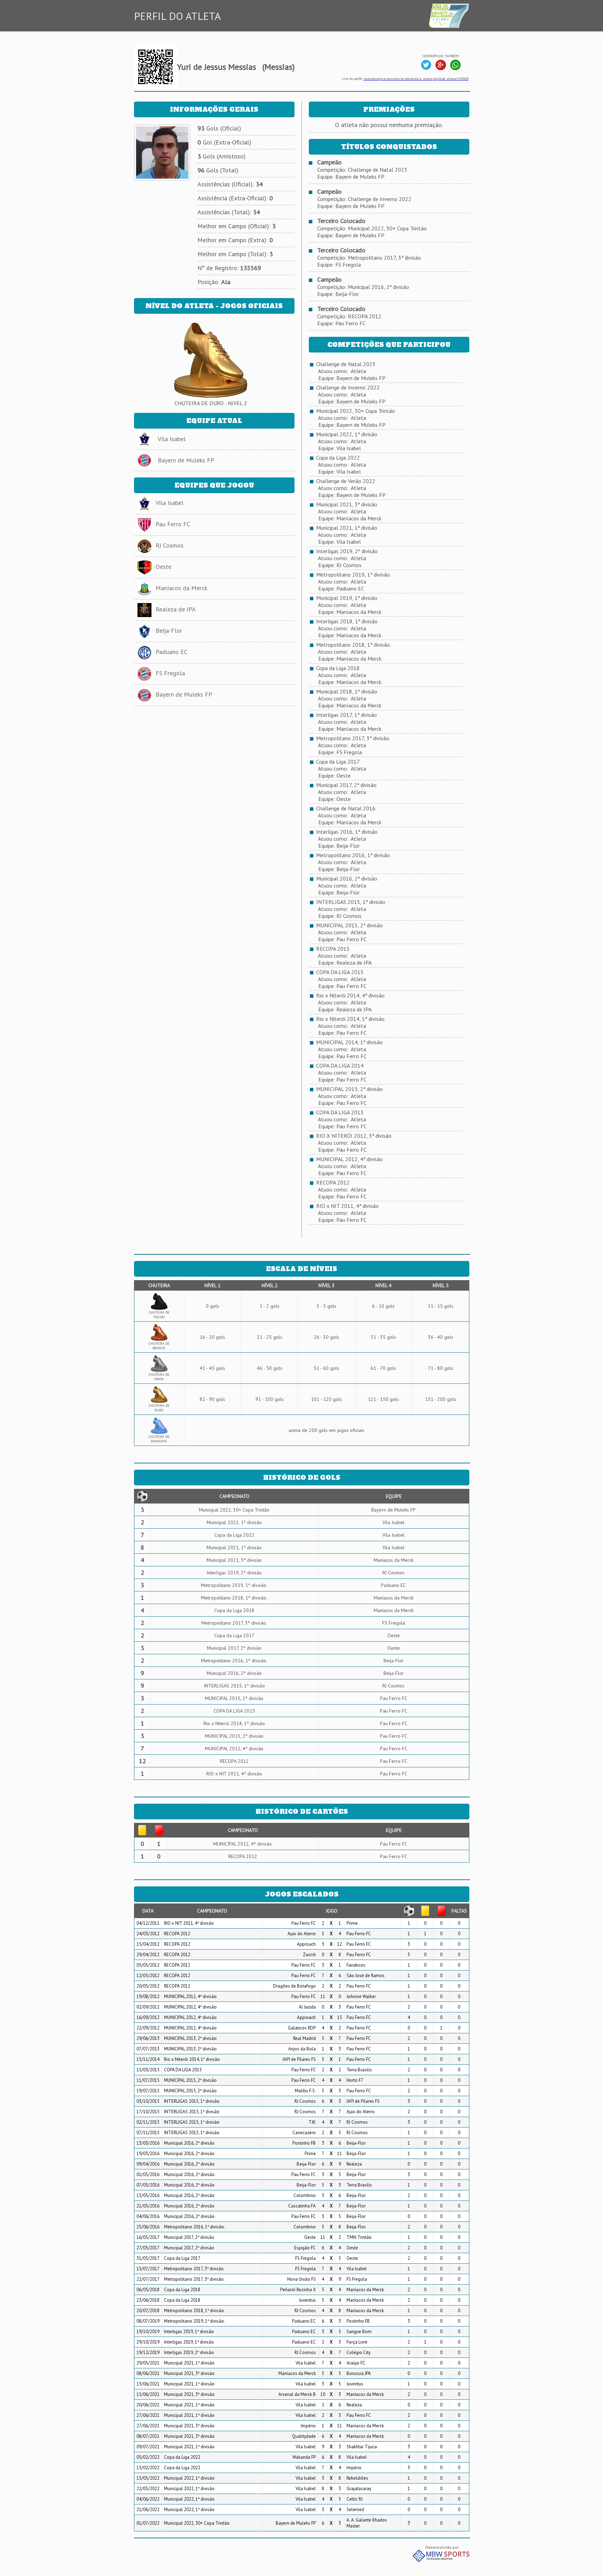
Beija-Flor (169, 630)
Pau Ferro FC (173, 524)
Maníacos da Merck (181, 588)
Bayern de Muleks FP (186, 460)
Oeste (163, 567)
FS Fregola (170, 673)
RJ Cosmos (170, 545)
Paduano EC (172, 652)
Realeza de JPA (176, 609)
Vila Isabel (172, 439)
